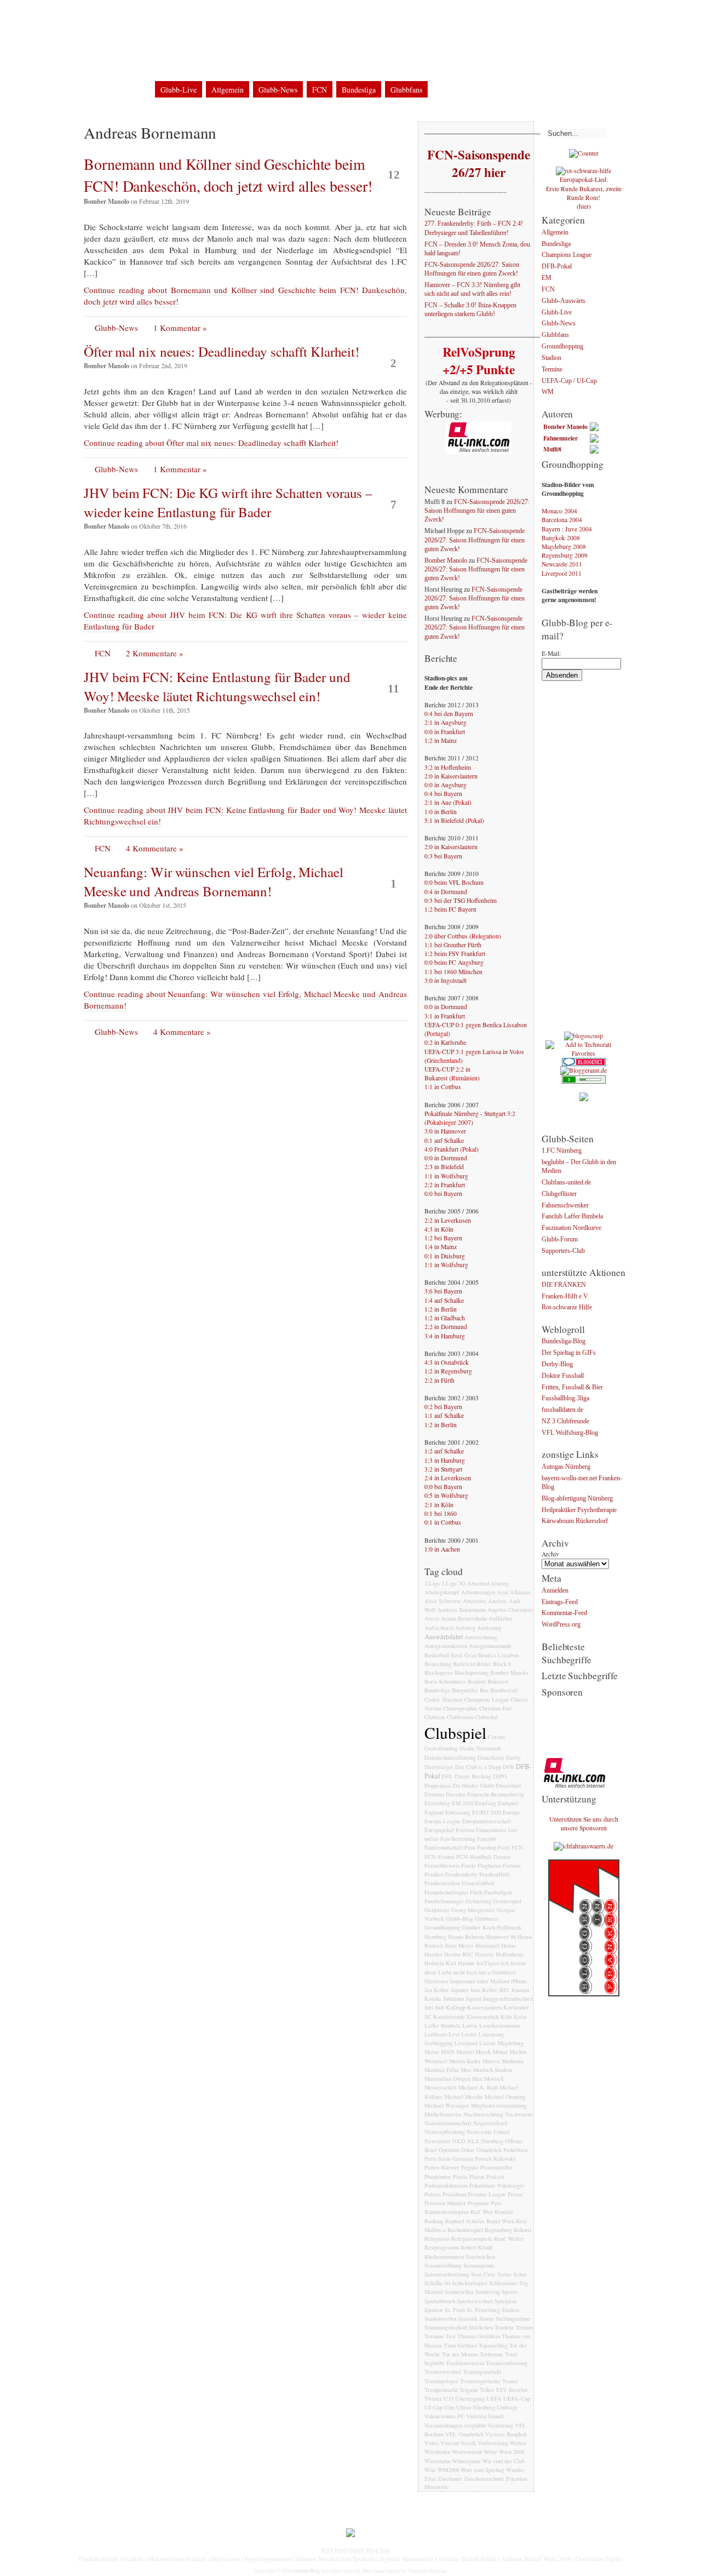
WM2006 (448, 2470)
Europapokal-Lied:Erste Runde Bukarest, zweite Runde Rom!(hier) (584, 193)
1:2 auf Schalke (444, 1451)
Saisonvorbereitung (447, 2274)
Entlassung (458, 1812)
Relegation (437, 2239)
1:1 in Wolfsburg (446, 1176)
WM (548, 393)
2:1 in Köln (439, 1505)
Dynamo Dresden (445, 1794)
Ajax (502, 1592)
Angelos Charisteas (510, 1610)
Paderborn (515, 2150)
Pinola (460, 2177)
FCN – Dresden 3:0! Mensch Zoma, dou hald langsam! (477, 249)
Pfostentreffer (496, 2167)
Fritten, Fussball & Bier (572, 1387)
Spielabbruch (440, 2301)
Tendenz (504, 2327)
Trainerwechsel (443, 2372)
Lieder (469, 2034)
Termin (524, 2327)
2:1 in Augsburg (446, 722)
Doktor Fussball (563, 1376)
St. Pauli (455, 2310)
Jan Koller (437, 1990)
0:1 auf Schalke (444, 1140)
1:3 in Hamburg (445, 1460)
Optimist (449, 2150)
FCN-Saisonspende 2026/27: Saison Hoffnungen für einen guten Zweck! (472, 269)
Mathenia (513, 2061)
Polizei (433, 2194)
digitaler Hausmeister (407, 2559)
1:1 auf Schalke (444, 1415)
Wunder (515, 2470)
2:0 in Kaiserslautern (451, 776)
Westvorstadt (467, 2452)
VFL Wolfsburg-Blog (570, 1433)
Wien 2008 (512, 2452)
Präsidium (454, 2194)
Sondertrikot (459, 2292)
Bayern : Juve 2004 (567, 529)
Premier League (487, 2194)
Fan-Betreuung (458, 1839)
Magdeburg (510, 2043)
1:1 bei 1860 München (453, 972)
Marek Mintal (492, 2052)
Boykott (477, 1681)
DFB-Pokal (557, 267)
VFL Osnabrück (464, 2434)
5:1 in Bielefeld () (454, 820)
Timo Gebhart (460, 2345)
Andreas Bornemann (462, 1610)
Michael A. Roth (478, 2087)
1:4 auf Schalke (444, 1300)
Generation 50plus (599, 2559)
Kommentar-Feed (564, 1614)
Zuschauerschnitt (484, 2478)
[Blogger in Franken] (584, 1994)
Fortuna (512, 1865)
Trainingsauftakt (482, 2372)
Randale (504, 2212)
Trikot (487, 2390)
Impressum (133, 16)
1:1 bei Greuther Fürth (453, 945)
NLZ (473, 2141)
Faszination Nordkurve (571, 1229)
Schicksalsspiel (470, 2283)
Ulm (449, 2407)
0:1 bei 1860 (441, 1513)
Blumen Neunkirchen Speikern (336, 2559)
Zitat (430, 2478)
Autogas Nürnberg (566, 1467)
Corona (496, 1737)
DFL (447, 1776)
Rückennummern (444, 2257)
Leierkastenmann (499, 2025)
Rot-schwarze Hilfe (567, 1308)
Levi (454, 2034)
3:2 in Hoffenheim (448, 767)
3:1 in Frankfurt (445, 1016)
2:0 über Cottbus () (463, 936)
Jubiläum (453, 1999)
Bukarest (498, 1681)
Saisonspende (479, 2265)
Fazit (504, 1847)
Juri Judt (434, 2007)
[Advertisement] (585, 861)
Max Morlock (488, 2079)
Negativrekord (490, 2123)
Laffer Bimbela (443, 2025)
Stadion (510, 2310)
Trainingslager (441, 2381)
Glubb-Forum (560, 1240)
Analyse (498, 1601)
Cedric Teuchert (444, 1699)
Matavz (491, 2061)
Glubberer (487, 1919)
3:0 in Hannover (445, 1131)
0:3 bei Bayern (443, 856)
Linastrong (491, 2034)
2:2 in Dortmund (446, 1327)
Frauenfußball (478, 1883)
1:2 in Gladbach (445, 1318)
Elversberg (437, 1803)
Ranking (434, 2221)
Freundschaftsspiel (446, 1892)
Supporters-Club (563, 1251)
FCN (320, 90)
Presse (515, 2194)
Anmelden (555, 1591)
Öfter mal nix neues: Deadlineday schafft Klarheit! (222, 351)
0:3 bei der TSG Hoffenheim (461, 900)
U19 (449, 2398)
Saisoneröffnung (443, 2265)
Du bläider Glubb (473, 1785)
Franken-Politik (99, 2559)
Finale (469, 1865)
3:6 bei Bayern (443, 1291)
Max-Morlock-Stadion (486, 2070)
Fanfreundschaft (444, 1847)
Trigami (469, 2390)
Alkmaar (520, 1592)
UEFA (494, 2398)
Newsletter (438, 2141)
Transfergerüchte (480, 2381)
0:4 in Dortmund (446, 892)
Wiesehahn (437, 2461)
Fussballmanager (444, 1901)
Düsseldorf (508, 1785)
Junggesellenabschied (508, 1999)
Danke (467, 1748)
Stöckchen (481, 2327)
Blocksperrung (472, 1673)
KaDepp (456, 2007)
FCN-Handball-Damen (483, 1857)
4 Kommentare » (155, 848)
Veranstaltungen (443, 2425)
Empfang (485, 1803)
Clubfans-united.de (566, 1183)
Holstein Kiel (440, 1963)
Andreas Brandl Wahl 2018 (536, 2559)
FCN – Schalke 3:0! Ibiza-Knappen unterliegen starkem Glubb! (470, 310)
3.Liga (449, 1583)
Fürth (476, 1892)
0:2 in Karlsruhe (445, 1042)
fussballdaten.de (562, 1410)
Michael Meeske (464, 2097)
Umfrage (507, 2407)
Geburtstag (478, 1901)
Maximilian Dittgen (447, 2079)
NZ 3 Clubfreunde (565, 1421)
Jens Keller (484, 1990)
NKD (459, 2141)
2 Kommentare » (155, 653)
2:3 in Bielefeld (444, 1167)
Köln (506, 2017)
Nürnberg (492, 2141)
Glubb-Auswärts (564, 301)
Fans (470, 1847)
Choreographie (460, 1708)
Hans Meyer (459, 1945)
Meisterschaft (441, 2087)
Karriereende (449, 2017)
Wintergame (466, 2461)
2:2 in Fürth (439, 1380)
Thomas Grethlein (479, 2336)
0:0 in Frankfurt (445, 732)
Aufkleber (501, 1618)
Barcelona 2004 (562, 520)
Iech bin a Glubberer (491, 1972)
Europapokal (439, 1830)
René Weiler (509, 2239)
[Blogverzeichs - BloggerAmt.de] (584, 1070)
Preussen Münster (445, 2203)
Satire (504, 2274)
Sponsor (434, 2310)
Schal (520, 2274)
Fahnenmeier (491, 1830)
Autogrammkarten (446, 1646)
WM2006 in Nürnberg (276, 16)
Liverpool (466, 2043)
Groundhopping (442, 1927)
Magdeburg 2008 (564, 546)
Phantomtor (438, 2177)
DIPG (500, 1776)
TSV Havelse (512, 2390)
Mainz (432, 2052)
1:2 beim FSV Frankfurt (455, 954)
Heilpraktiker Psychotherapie (579, 1510)
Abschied (478, 1583)
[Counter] (584, 153)
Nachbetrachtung (483, 2114)
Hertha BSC (459, 1954)
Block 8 (502, 1664)
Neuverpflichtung (445, 2132)
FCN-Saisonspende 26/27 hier (478, 163)
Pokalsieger (511, 2185)
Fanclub (486, 1839)
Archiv (550, 1554)
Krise (520, 2017)
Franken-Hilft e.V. (565, 1296)
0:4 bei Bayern (443, 794)
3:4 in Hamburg (445, 1336)
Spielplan (505, 2301)
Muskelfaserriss (443, 2114)
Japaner (460, 1990)
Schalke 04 (437, 2283)
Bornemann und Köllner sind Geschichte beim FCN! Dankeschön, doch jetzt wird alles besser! (228, 174)
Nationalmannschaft (448, 2123)
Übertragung (470, 2398)
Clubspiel (455, 1733)
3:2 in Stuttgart (443, 1469)
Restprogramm (442, 2247)
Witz (430, 2470)
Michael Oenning (505, 2097)
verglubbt (475, 2425)
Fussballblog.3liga (565, 1399)
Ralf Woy (482, 2212)
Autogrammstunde (490, 1646)
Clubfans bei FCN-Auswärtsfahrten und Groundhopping (311, 65)
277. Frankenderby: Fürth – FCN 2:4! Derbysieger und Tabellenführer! (474, 229)
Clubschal (486, 1717)
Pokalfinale (482, 2185)
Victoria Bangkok (506, 2434)
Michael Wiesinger (447, 2105)
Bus (484, 1690)
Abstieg (500, 1583)
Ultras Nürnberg (476, 2407)
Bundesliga (359, 90)
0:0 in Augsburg (446, 785)
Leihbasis (436, 2034)
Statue (487, 2319)
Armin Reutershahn (464, 1618)
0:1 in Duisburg (445, 1256)
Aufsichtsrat (439, 1628)
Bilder (484, 1664)
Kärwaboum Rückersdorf (575, 1522)
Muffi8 (552, 449)
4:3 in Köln (439, 1229)
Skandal (434, 2292)
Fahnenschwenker (565, 1206)
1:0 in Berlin (441, 812)
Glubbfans (406, 90)
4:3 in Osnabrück (447, 1362)
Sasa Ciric (483, 2274)
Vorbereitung (493, 2443)
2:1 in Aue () (448, 802)
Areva (432, 1618)
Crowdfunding (441, 1748)
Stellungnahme (513, 2319)
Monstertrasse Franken (177, 2559)
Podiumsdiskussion (446, 2185)
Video (432, 2443)
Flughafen (489, 1865)
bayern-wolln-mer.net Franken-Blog (582, 1483)
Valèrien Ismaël (485, 2416)
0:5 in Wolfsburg (446, 1495)
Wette (490, 2452)
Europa (511, 1812)
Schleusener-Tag (508, 2283)
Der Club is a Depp (478, 1767)
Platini (477, 2177)
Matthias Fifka (442, 2070)
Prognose (478, 2203)
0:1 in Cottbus (443, 1522)
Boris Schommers (445, 1681)
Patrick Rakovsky (495, 2159)
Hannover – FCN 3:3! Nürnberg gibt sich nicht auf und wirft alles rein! (472, 290)
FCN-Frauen (439, 1857)
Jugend (473, 1999)
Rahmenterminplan (447, 2212)
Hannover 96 (501, 1937)
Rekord (522, 2230)
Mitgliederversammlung (499, 2105)
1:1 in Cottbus (443, 1087)
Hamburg (435, 1937)
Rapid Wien (500, 2221)
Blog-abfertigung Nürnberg (577, 1499)
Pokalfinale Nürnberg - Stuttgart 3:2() (470, 1118)
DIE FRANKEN (564, 1285)
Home (93, 16)
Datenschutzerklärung (196, 16)
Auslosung (489, 1628)
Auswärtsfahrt (444, 1637)
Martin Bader (465, 2061)
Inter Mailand (493, 1981)
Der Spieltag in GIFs (569, 1353)
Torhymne (492, 2354)
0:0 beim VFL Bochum (454, 882)
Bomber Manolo (446, 561)
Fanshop (487, 1847)
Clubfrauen (460, 1717)
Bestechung (438, 1664)
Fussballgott (498, 1892)
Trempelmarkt (441, 2390)
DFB (508, 1767)
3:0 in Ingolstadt (446, 980)
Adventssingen (478, 1592)
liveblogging (439, 2043)
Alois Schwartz (443, 1601)
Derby (513, 1758)
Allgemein (228, 90)
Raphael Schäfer (465, 2221)
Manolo (465, 2052)
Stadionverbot (441, 2319)
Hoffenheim (509, 1954)
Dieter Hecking (473, 1776)
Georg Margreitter (473, 1910)
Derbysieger (439, 1767)
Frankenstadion (442, 1883)
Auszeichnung (481, 1637)
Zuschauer (450, 2478)
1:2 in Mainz (441, 740)
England (434, 1812)
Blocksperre (439, 1673)
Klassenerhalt (483, 2017)
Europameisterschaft (487, 1821)
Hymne (466, 1963)
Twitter (433, 2398)
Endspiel (508, 1803)
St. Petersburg (483, 2310)
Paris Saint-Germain (449, 2159)
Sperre (510, 2292)
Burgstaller (465, 1690)
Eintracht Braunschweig (496, 1794)
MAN (448, 2052)
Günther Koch (478, 1927)
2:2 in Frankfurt (445, 1185)
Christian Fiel (495, 1708)
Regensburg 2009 (565, 555)
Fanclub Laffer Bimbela (572, 1217)
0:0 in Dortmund (446, 1007)
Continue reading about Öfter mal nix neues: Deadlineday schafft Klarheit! (211, 443)
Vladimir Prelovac (427, 2571)
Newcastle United (488, 2132)
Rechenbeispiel (465, 2230)
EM (547, 278)
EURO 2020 (487, 1812)
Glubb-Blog (150, 46)
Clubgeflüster (559, 1194)
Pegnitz (470, 2167)
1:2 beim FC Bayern (450, 909)
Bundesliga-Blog (564, 1342)
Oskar (468, 2150)
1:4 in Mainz (441, 1247)
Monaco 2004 (559, 511)
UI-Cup (433, 2407)
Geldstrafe (437, 1910)
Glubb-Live (179, 90)
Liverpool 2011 (562, 573)
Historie (484, 1954)
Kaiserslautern (484, 2007)
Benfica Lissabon (498, 1655)
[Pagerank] (584, 1081)
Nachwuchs (519, 2114)
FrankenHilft (495, 1874)
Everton (465, 1830)
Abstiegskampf (442, 1592)
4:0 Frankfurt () (452, 1149)
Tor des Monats (460, 2354)
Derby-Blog (557, 1364)
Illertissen (436, 1981)
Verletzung (500, 2425)
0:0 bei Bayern (443, 1193)
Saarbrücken (480, 2257)
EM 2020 (462, 1803)
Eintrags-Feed (560, 1602)
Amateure (475, 1601)
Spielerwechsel (475, 2301)
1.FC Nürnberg (562, 1151)
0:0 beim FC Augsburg (454, 962)
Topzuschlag (493, 2345)
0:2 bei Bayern (443, 1407)
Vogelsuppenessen (268, 2559)
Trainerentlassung (507, 2363)
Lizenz (487, 2043)
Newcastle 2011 (562, 564)
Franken (434, 1874)
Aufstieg (465, 1628)
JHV (504, 1990)
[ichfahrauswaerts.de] (584, 1846)
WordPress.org (561, 1625)
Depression (225, 2559)
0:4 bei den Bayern (449, 714)
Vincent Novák (458, 2443)
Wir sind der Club (504, 2461)
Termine (434, 2336)
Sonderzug (488, 2292)
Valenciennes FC (444, 2416)
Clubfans (435, 1717)
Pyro (496, 2203)
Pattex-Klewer (442, 2167)
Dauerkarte (491, 1758)
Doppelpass (438, 1785)
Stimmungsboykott (446, 2327)
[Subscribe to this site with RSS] (119, 85)
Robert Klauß (476, 2247)
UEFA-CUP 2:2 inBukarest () (452, 1074)
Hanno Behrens (466, 1937)
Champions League (487, 1699)
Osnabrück (489, 2150)
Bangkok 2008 (561, 538)
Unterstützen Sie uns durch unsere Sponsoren (584, 1824)
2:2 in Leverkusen (448, 1220)
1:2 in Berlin (441, 1309)
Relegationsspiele (472, 2239)
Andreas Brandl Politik (467, 2559)
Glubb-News (278, 90)
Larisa (470, 2025)
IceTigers (488, 1963)
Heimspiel (487, 1945)
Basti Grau (464, 1655)
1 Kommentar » (180, 328)
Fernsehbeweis (442, 1865)
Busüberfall (504, 1690)
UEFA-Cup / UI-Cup (569, 381)
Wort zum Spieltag (482, 2470)
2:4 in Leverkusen (448, 1478)
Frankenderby (461, 1874)
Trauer (510, 2381)
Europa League (443, 1821)
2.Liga (432, 1583)
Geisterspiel (507, 1901)
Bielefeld (464, 1664)
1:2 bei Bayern (443, 1238)
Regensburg (498, 2230)
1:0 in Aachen (442, 1549)
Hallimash (509, 1927)
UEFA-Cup (517, 2398)
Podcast (495, 2177)
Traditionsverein (465, 2363)
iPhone (519, 1981)
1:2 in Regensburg (448, 1371)
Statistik (468, 2319)
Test (451, 2336)
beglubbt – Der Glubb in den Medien (579, 1167)
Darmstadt (489, 1748)
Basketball (437, 1655)
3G (462, 1583)
